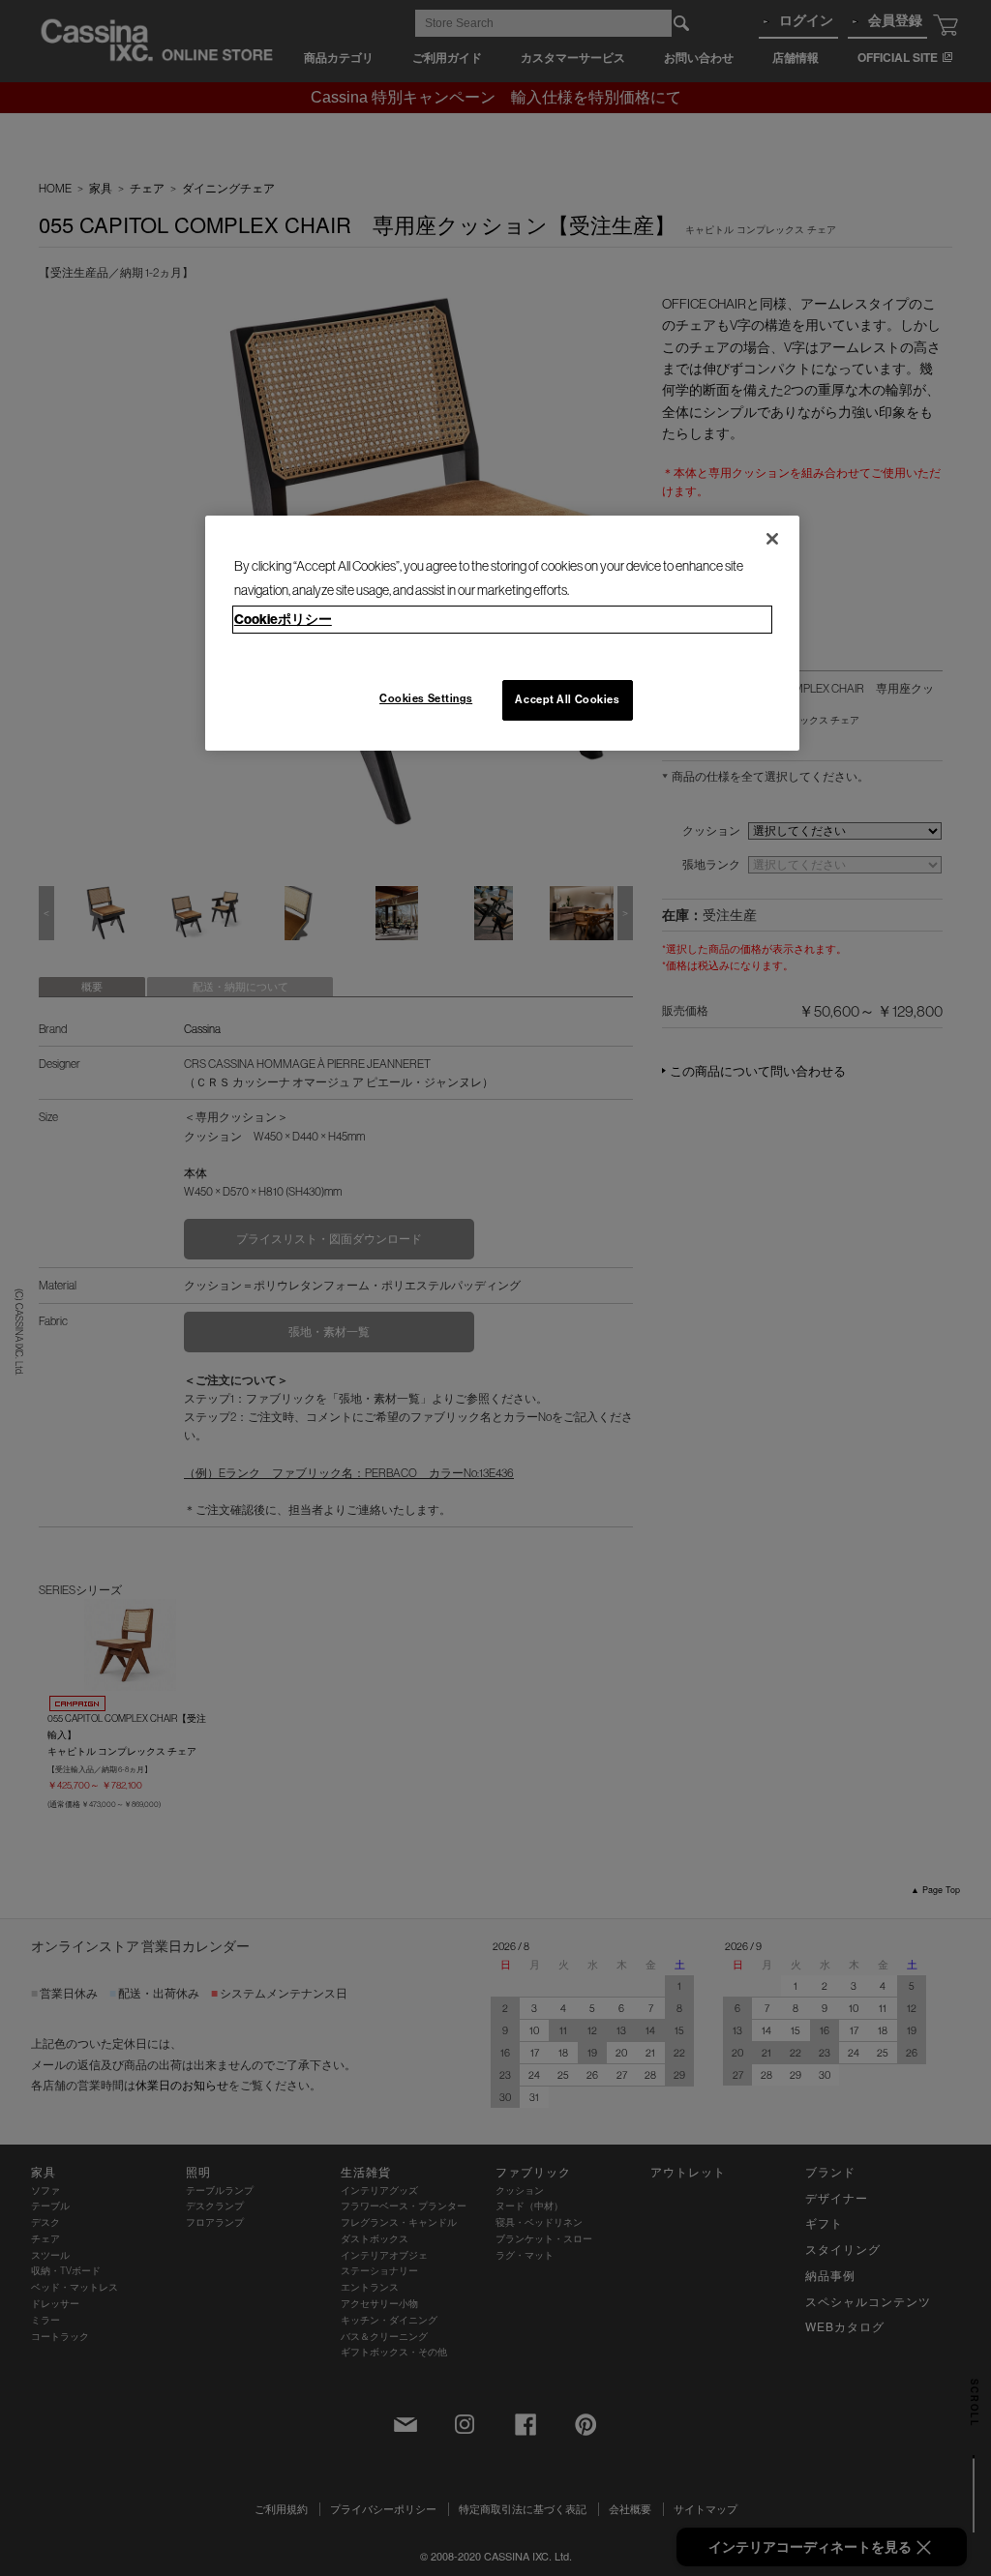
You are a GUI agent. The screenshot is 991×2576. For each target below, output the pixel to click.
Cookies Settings (426, 698)
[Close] (772, 539)
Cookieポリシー (283, 619)
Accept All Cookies (567, 699)
